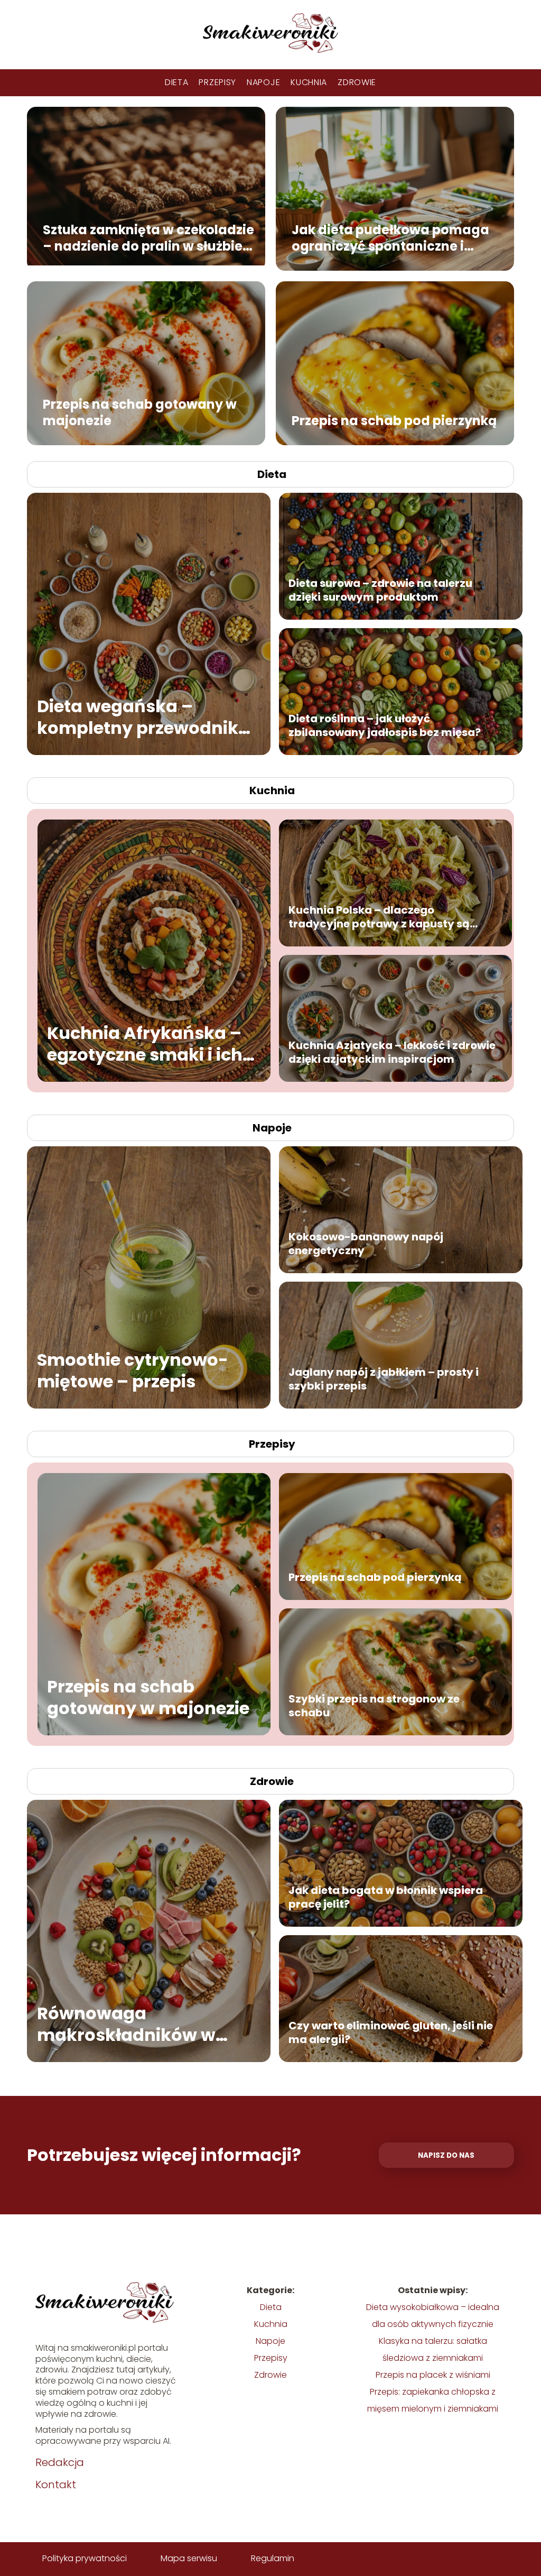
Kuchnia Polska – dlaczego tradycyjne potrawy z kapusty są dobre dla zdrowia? (379, 917)
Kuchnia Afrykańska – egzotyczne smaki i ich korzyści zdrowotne (145, 1044)
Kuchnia (309, 82)
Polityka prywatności (85, 2558)
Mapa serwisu (189, 2558)
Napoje (263, 82)
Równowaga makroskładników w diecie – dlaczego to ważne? (126, 2024)
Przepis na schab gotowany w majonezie (140, 412)
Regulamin (273, 2558)
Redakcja (60, 2462)
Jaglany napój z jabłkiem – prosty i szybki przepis (384, 1379)
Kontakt (56, 2485)
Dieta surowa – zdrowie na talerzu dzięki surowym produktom (380, 590)
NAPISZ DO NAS (446, 2155)
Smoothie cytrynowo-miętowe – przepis (133, 1371)
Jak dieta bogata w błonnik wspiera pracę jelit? (386, 1897)
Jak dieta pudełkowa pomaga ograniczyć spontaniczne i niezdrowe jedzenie (390, 237)
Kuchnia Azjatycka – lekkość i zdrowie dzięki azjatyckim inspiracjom (392, 1052)
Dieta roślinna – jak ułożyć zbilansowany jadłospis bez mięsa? (385, 725)
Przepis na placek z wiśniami (433, 2375)
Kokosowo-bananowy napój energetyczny (366, 1244)
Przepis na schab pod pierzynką (394, 421)
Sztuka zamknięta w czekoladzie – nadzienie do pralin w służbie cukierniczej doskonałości (148, 237)
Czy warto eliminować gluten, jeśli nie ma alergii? (391, 2032)
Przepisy (217, 82)
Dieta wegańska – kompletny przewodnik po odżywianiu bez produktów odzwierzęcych (138, 717)
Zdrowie (357, 82)
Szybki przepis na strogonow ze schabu (374, 1706)
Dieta (177, 82)
